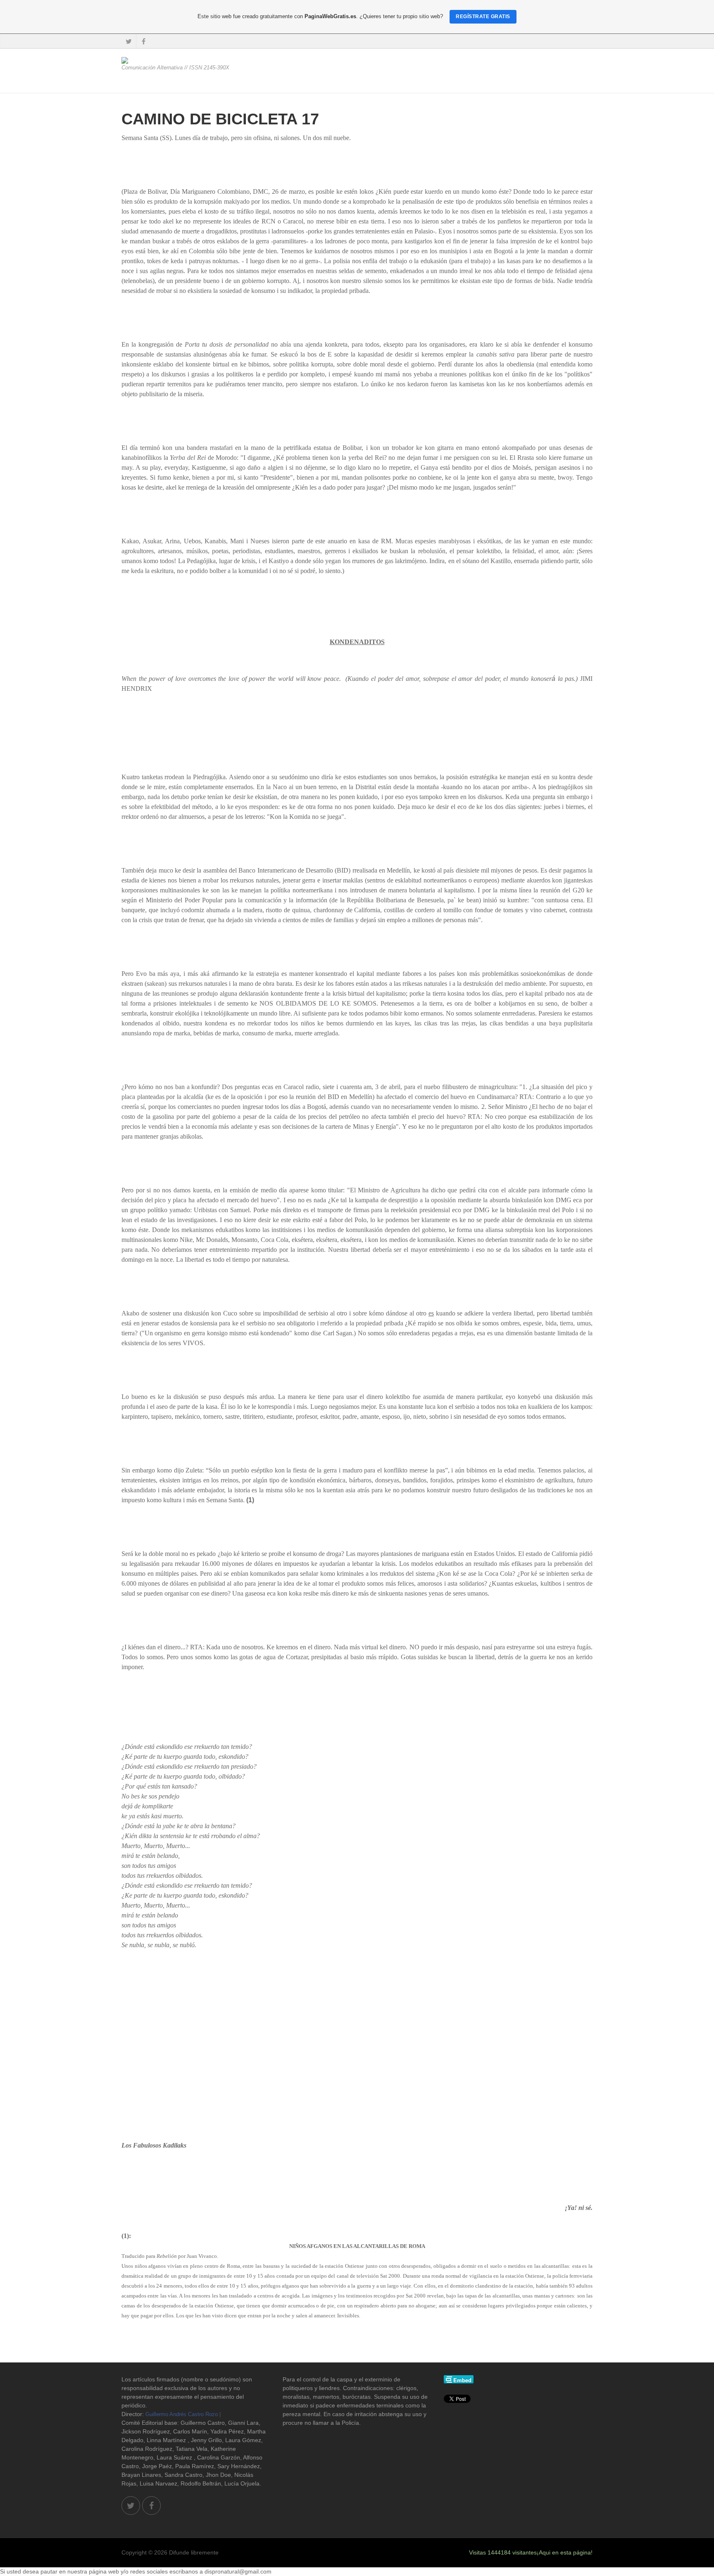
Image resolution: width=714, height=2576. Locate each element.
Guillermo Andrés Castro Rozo (182, 2414)
